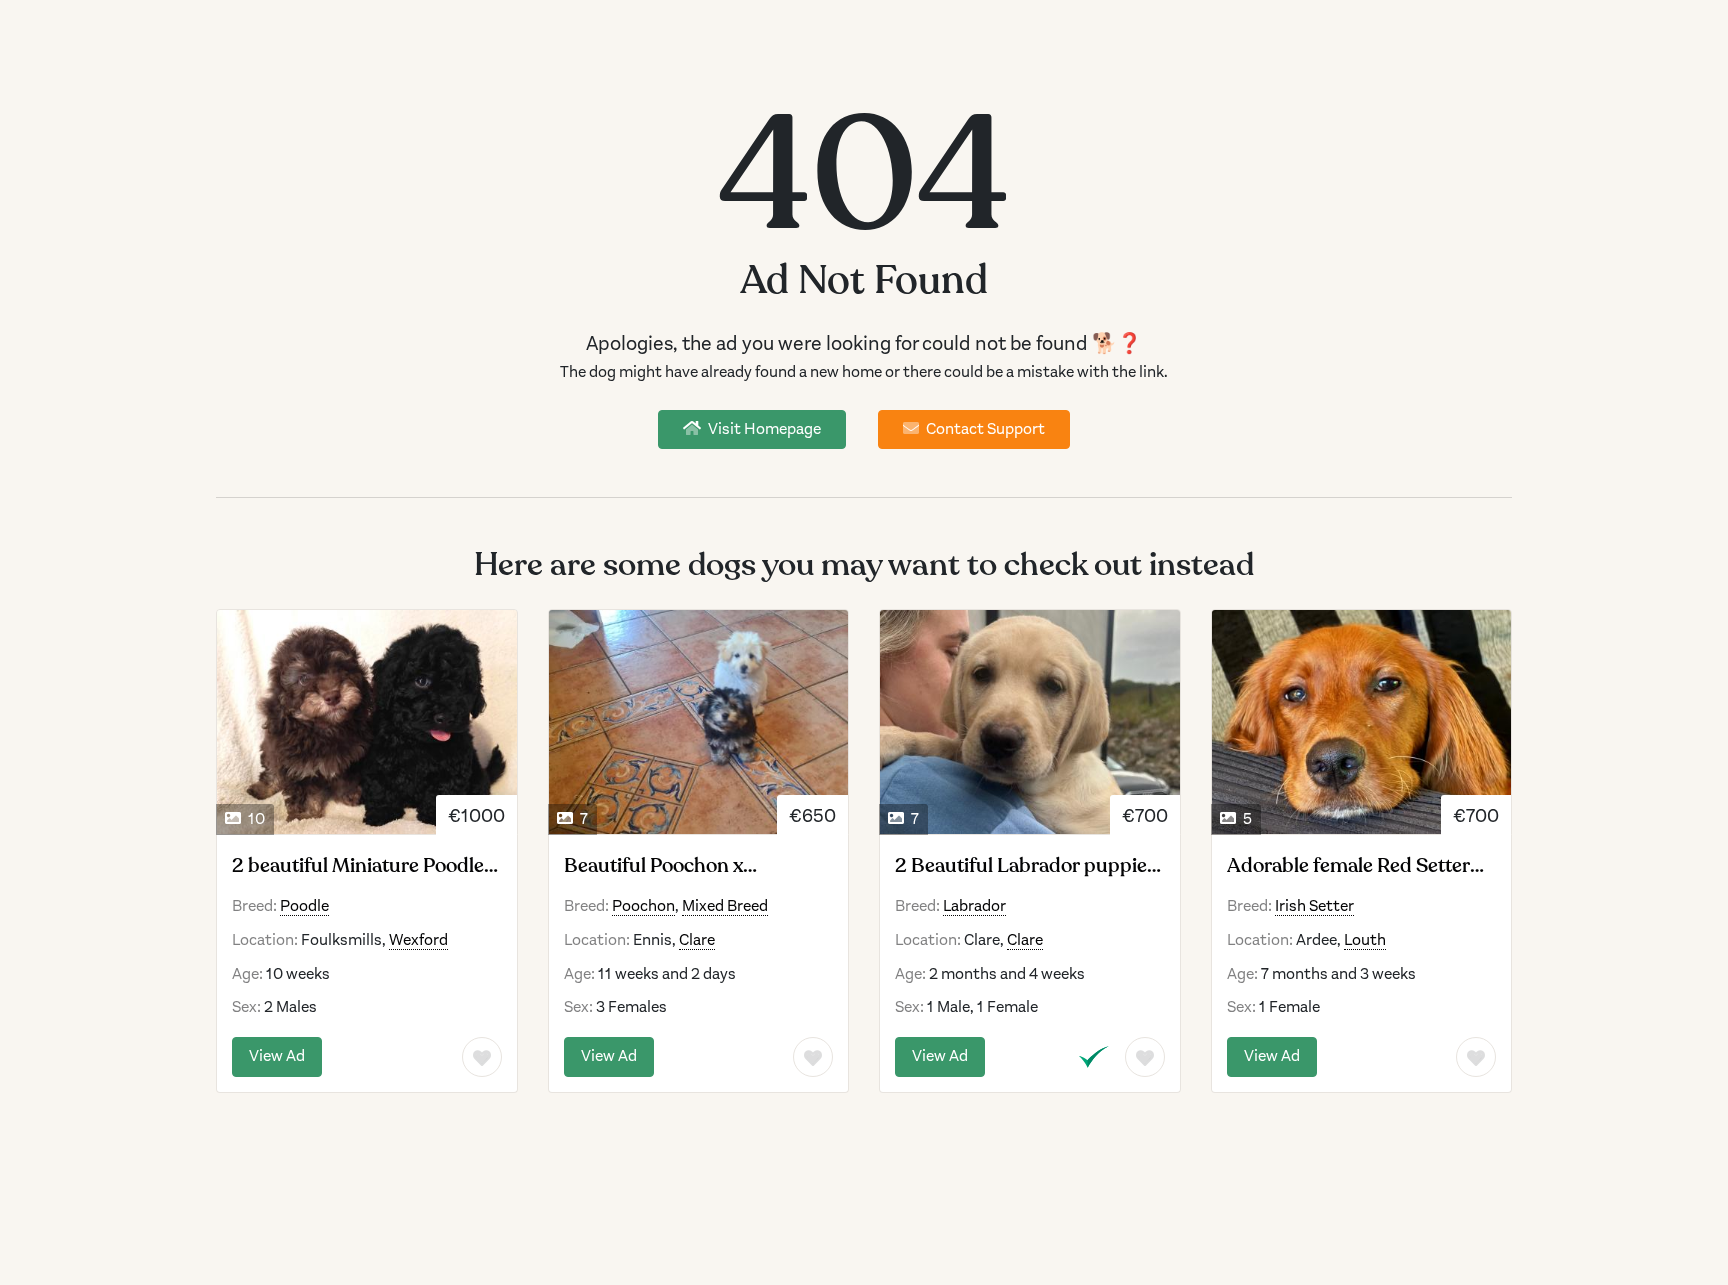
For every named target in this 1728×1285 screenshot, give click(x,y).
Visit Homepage (763, 429)
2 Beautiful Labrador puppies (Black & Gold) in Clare (1025, 866)
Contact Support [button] (984, 429)
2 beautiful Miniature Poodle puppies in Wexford (358, 866)
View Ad (277, 1056)
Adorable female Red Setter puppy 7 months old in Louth (1355, 866)
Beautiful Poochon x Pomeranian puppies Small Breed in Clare (683, 866)
